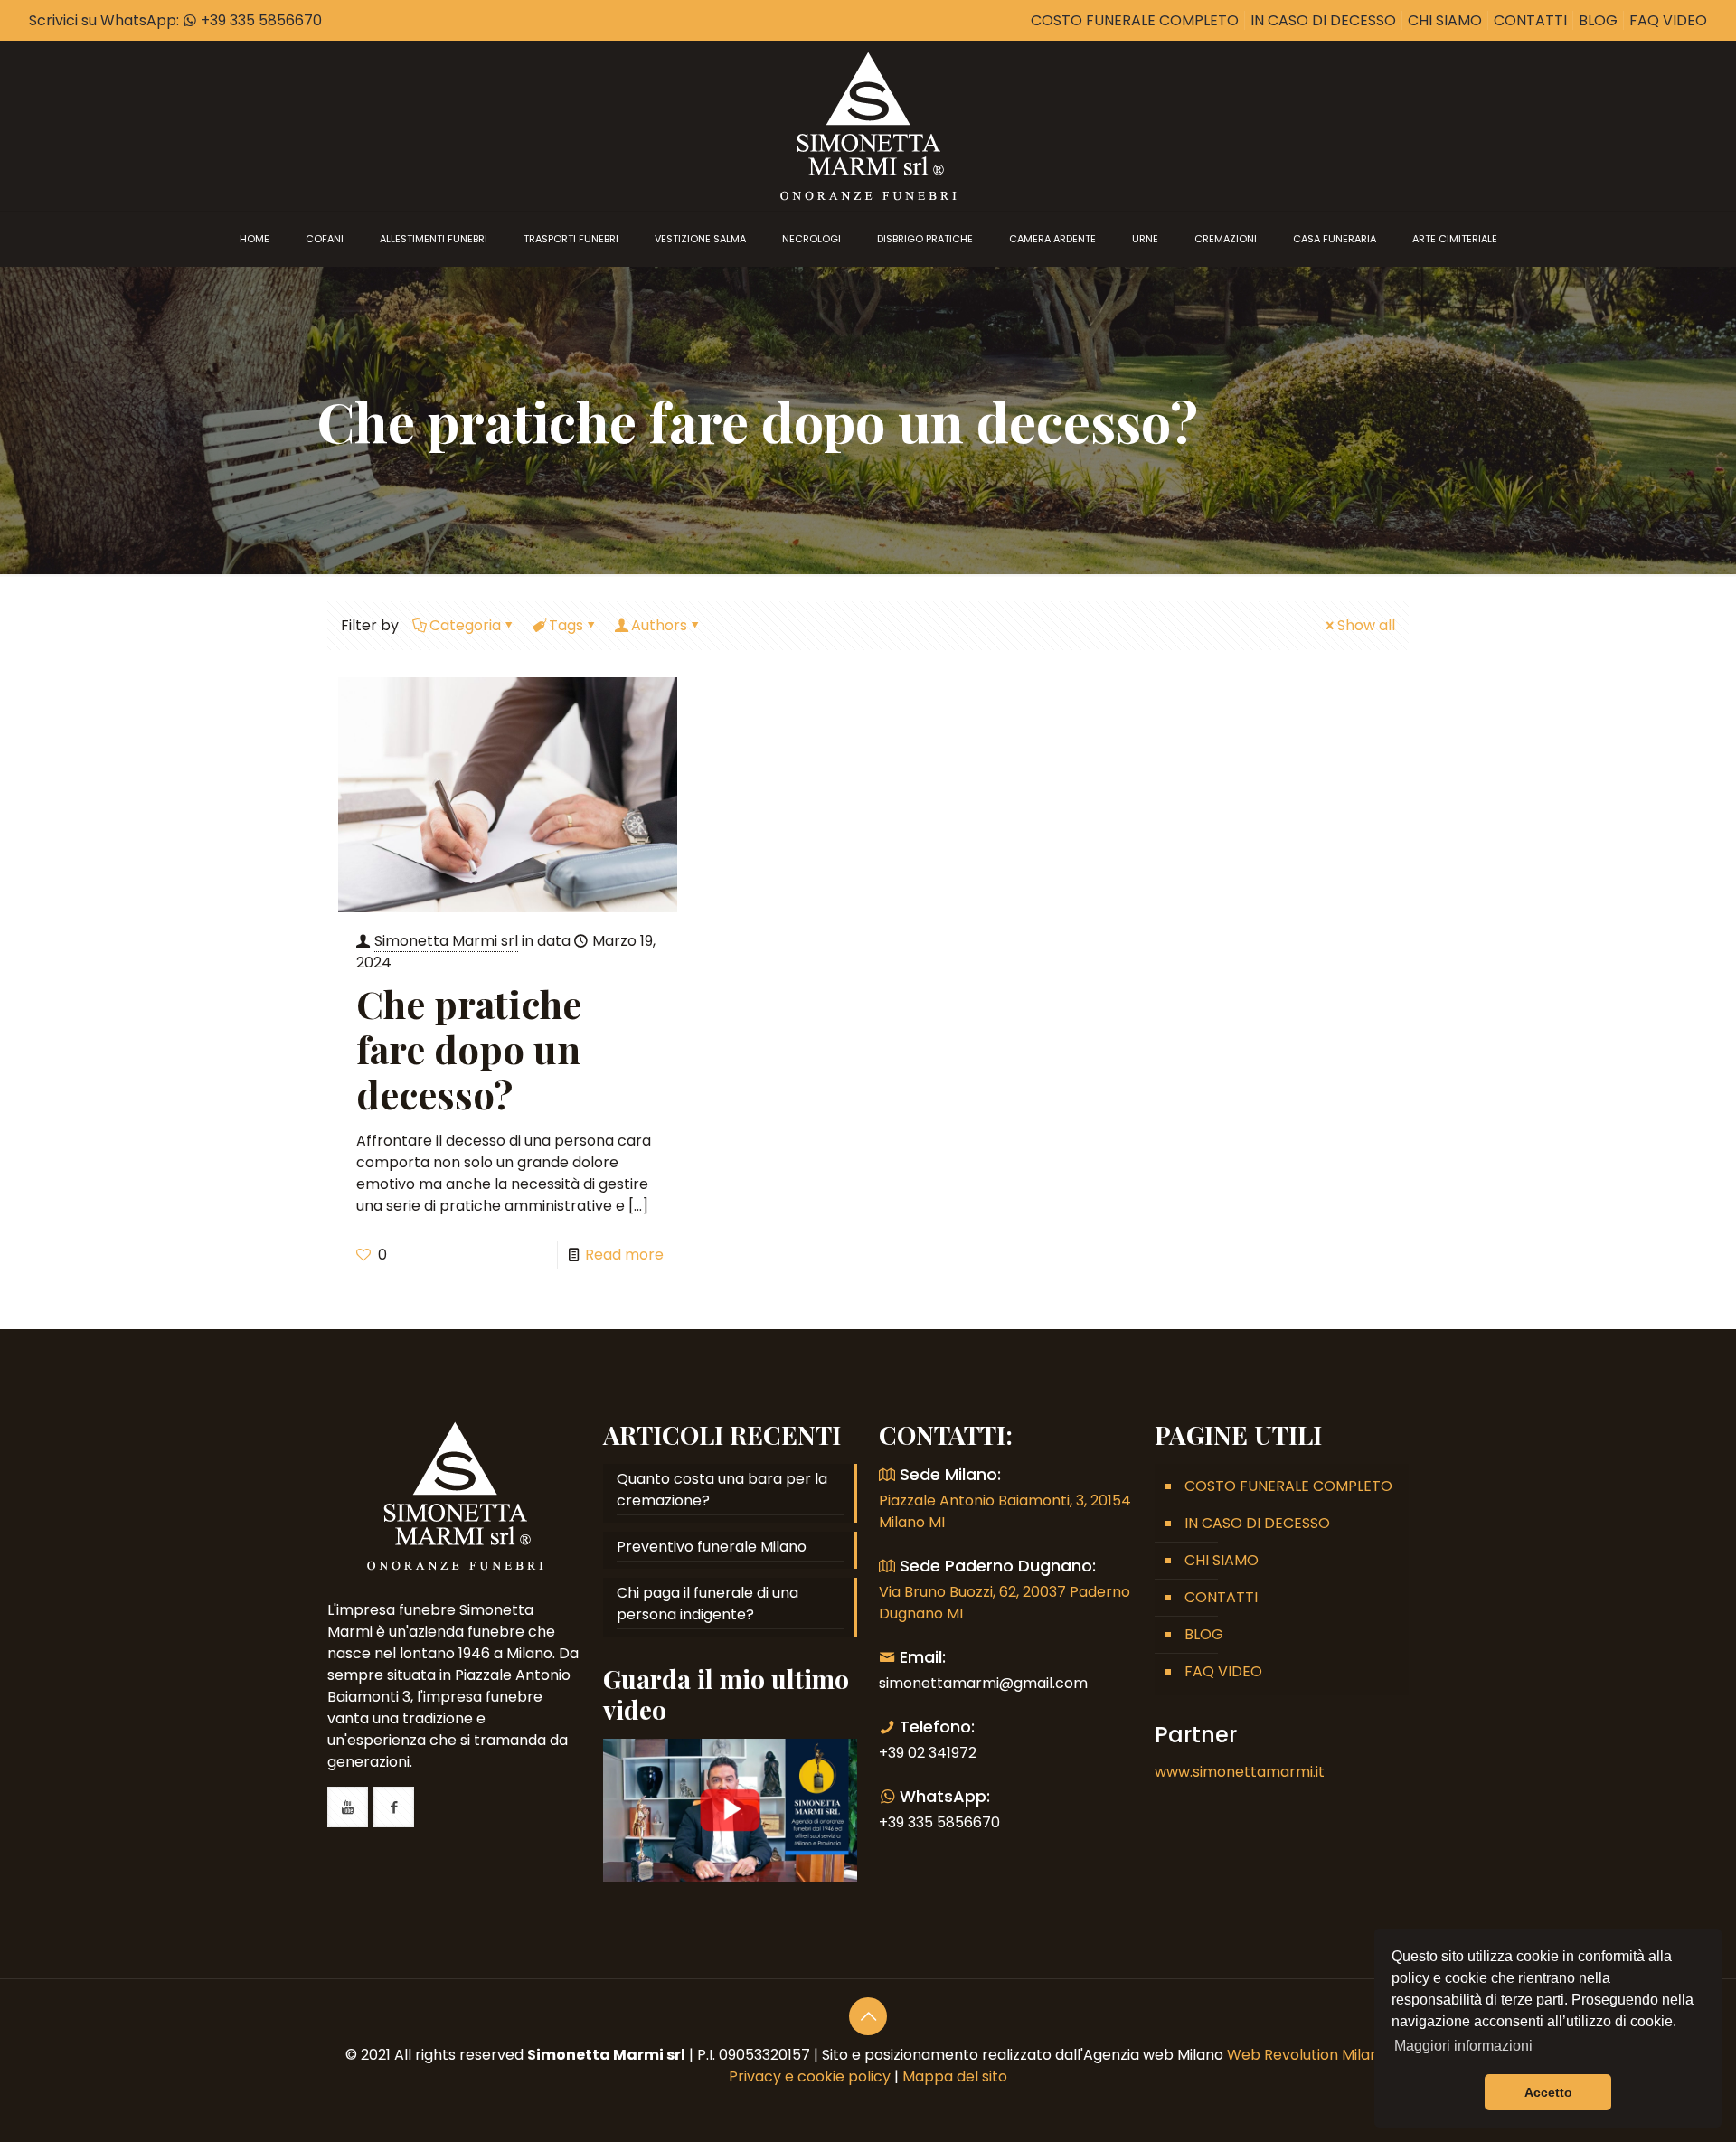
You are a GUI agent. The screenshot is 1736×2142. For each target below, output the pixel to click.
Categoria (465, 625)
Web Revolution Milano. (1309, 2055)
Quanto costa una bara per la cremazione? (722, 1490)
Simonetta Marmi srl (446, 941)
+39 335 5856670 (259, 20)
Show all (1366, 625)
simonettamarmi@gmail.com (983, 1683)
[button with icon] (348, 1807)
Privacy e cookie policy (810, 2076)
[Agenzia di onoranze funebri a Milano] (868, 126)
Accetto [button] (1548, 2092)
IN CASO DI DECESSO (1323, 20)
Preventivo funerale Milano (712, 1547)
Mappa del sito (955, 2076)
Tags (566, 625)
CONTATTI (1530, 20)
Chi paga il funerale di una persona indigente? (708, 1604)
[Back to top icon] (868, 2016)
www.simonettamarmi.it (1240, 1772)
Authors (659, 625)
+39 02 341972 (928, 1753)
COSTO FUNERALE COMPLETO (1135, 20)
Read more (624, 1255)
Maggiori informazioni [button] (1463, 2046)
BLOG (1598, 20)
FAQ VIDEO (1668, 20)
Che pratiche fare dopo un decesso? (469, 1049)
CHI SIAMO (1445, 20)
